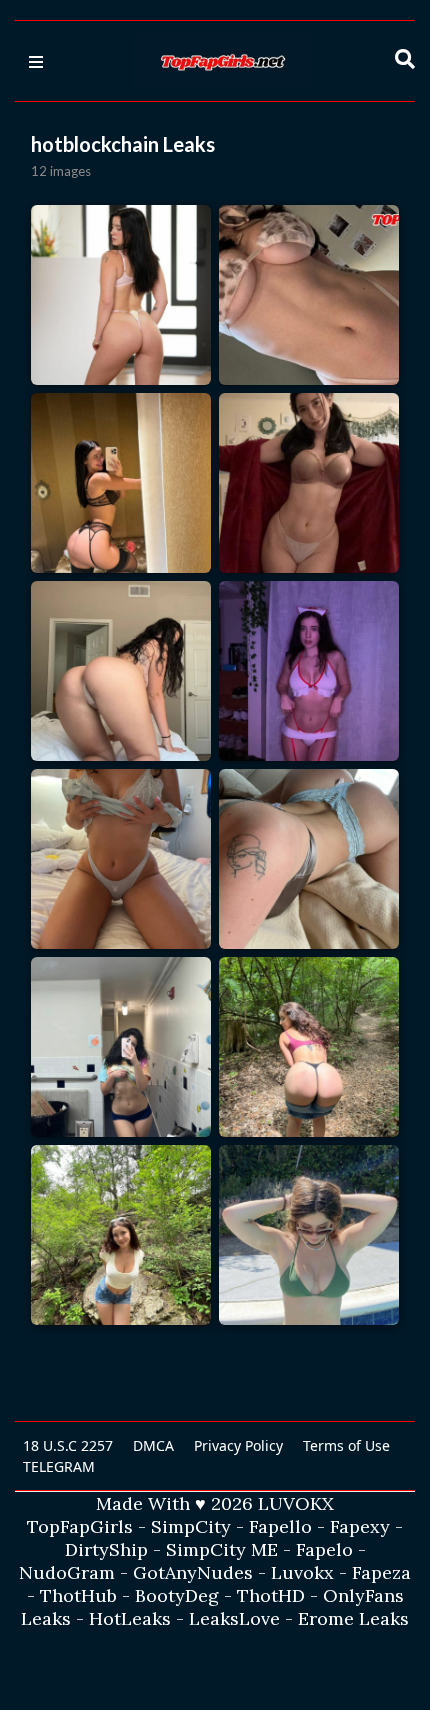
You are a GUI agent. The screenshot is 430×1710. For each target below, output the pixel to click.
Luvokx (302, 1572)
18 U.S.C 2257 (68, 1445)
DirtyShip (106, 1549)
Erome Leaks (353, 1618)
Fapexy (360, 1526)
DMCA (153, 1445)
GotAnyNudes (193, 1572)
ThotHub (78, 1595)
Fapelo (324, 1549)
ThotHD (271, 1595)
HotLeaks (130, 1618)
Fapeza (381, 1572)
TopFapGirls (80, 1526)
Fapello (280, 1526)
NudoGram (67, 1572)
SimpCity (191, 1526)
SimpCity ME (222, 1549)
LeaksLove (234, 1618)
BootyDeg (177, 1595)
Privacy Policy (238, 1445)
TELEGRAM (59, 1466)
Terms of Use (346, 1445)
